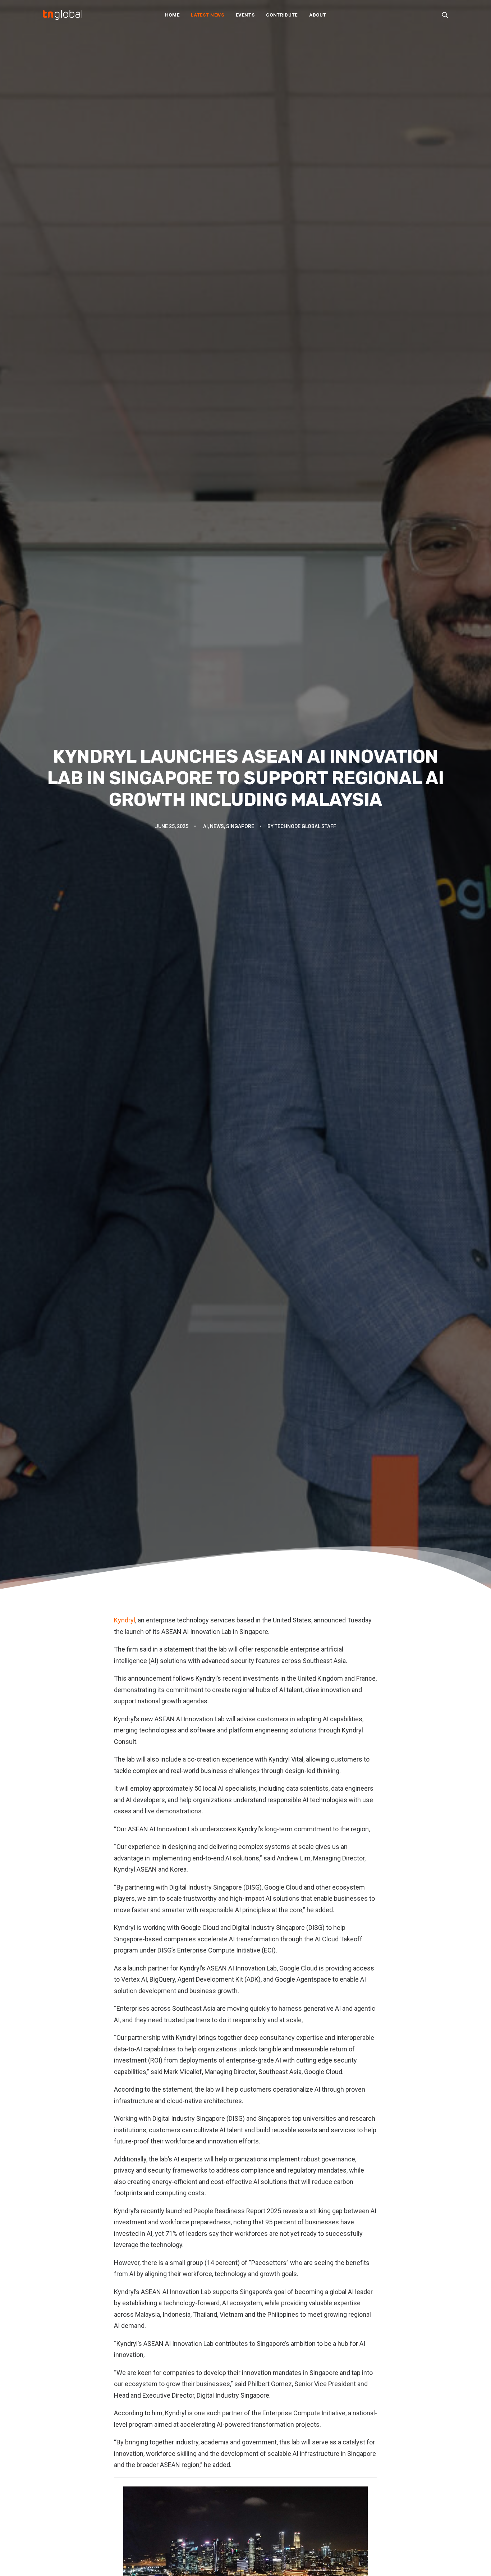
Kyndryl (125, 1620)
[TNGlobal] (63, 15)
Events (245, 15)
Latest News (207, 15)
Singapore (240, 826)
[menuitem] (172, 15)
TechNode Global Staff (305, 826)
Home (172, 15)
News (217, 826)
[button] (445, 15)
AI (205, 826)
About (318, 15)
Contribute (282, 15)
